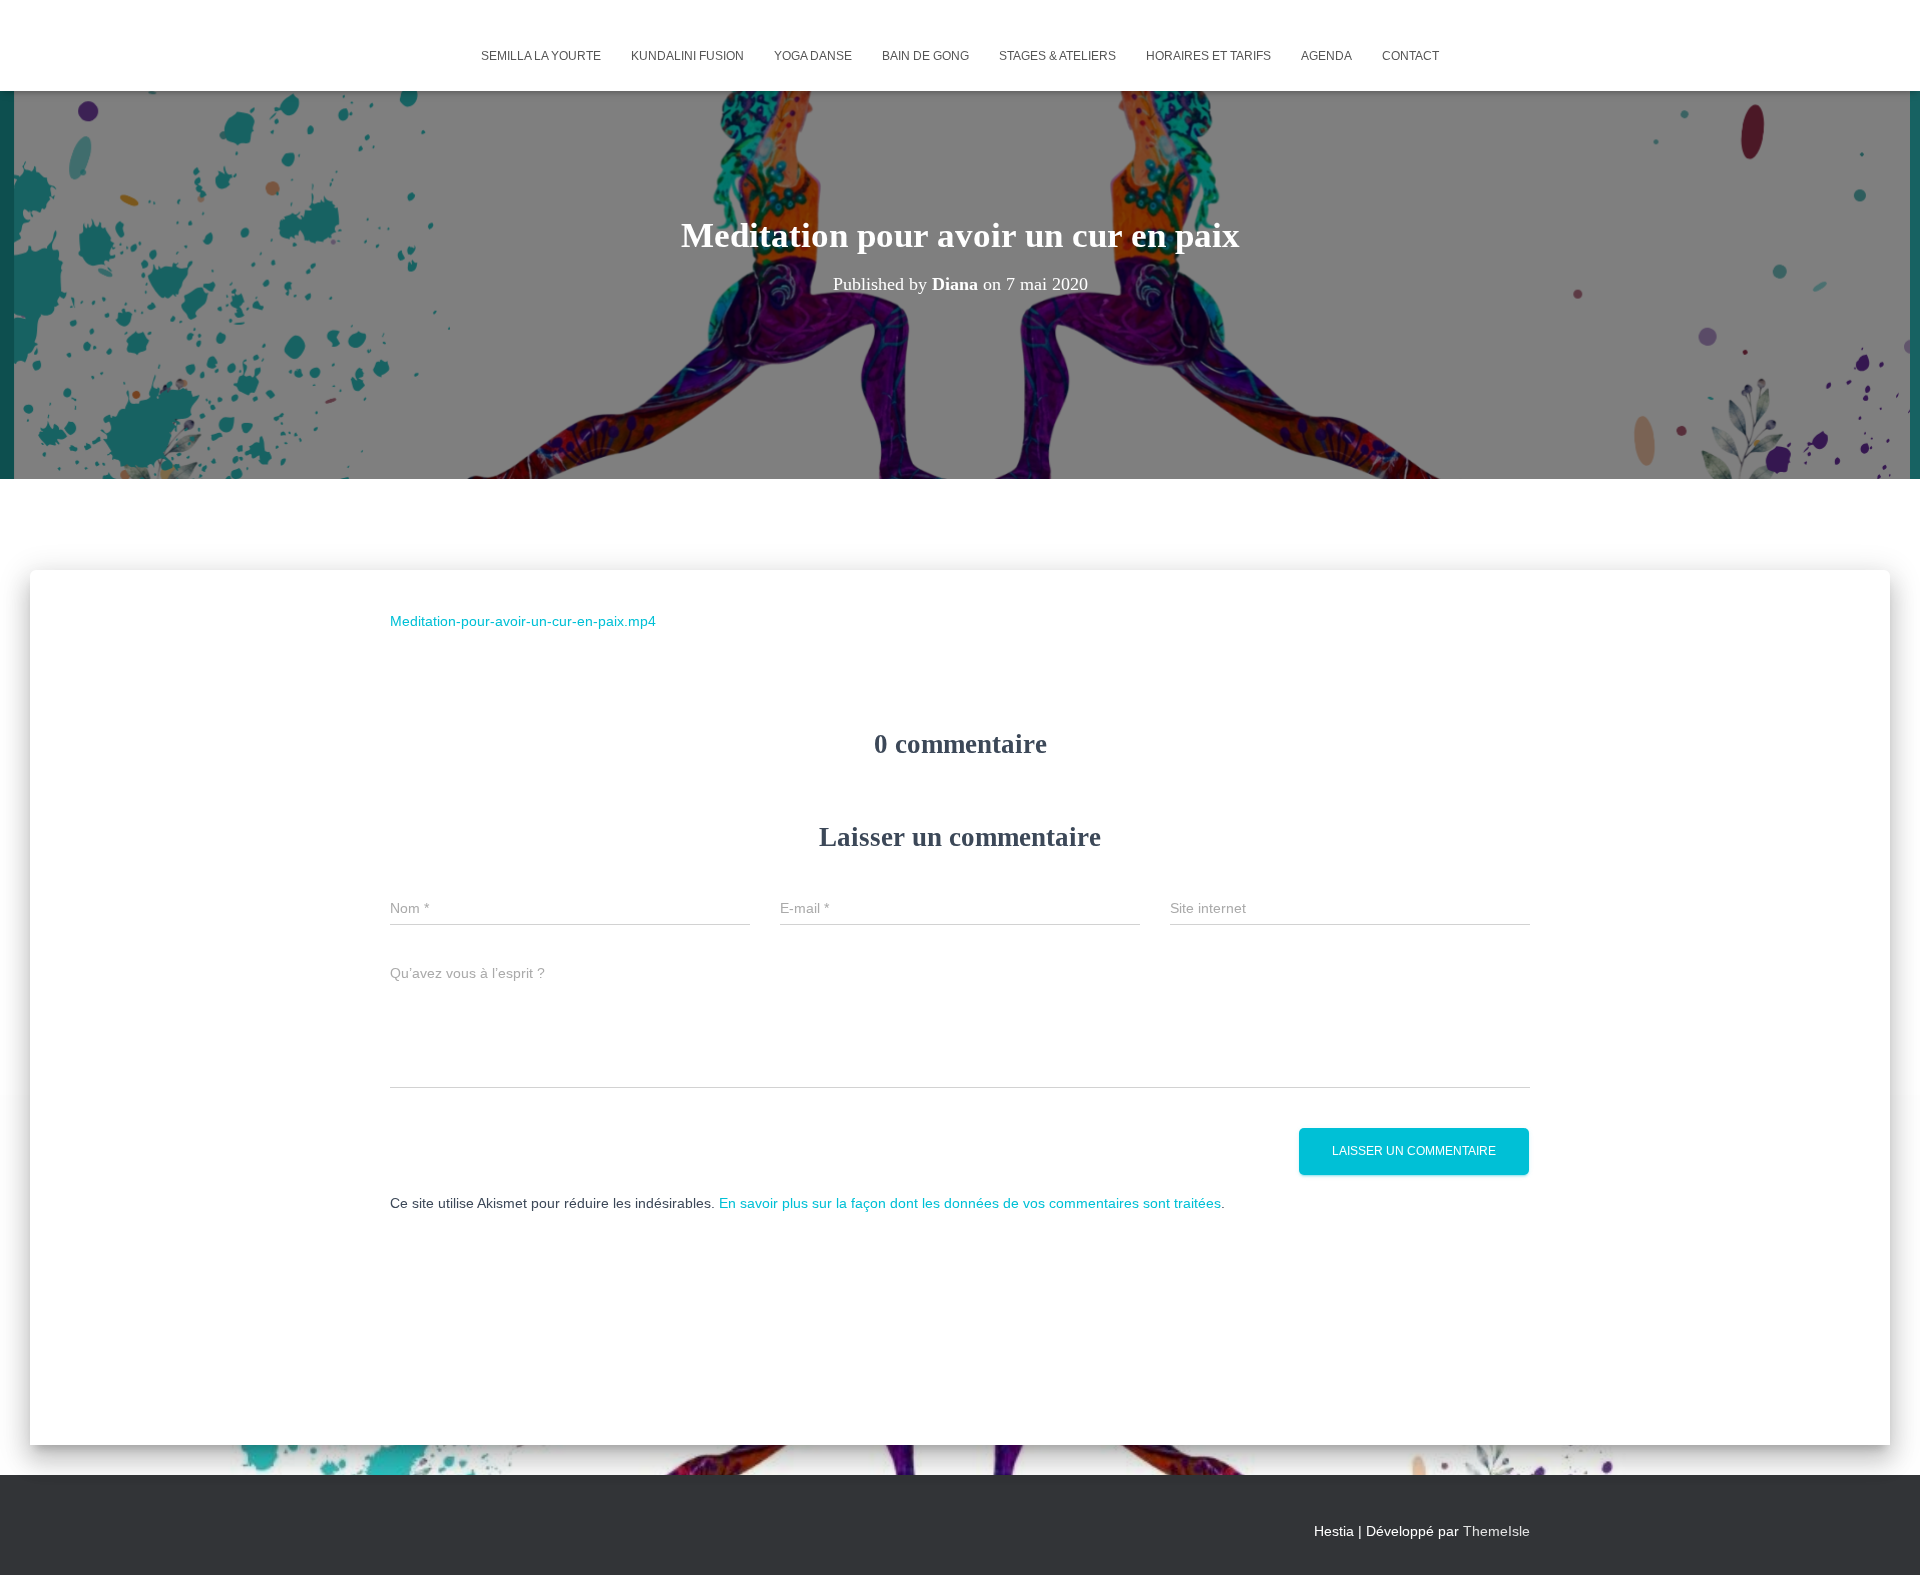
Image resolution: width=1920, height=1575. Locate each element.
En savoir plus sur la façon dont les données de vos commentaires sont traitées (970, 1203)
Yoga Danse (813, 56)
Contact (1410, 56)
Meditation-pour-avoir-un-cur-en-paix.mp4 (523, 621)
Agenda (1326, 56)
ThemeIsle (1496, 1531)
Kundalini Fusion (687, 56)
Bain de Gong (925, 56)
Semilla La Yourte (541, 56)
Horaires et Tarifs (1208, 56)
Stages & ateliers (1057, 56)
